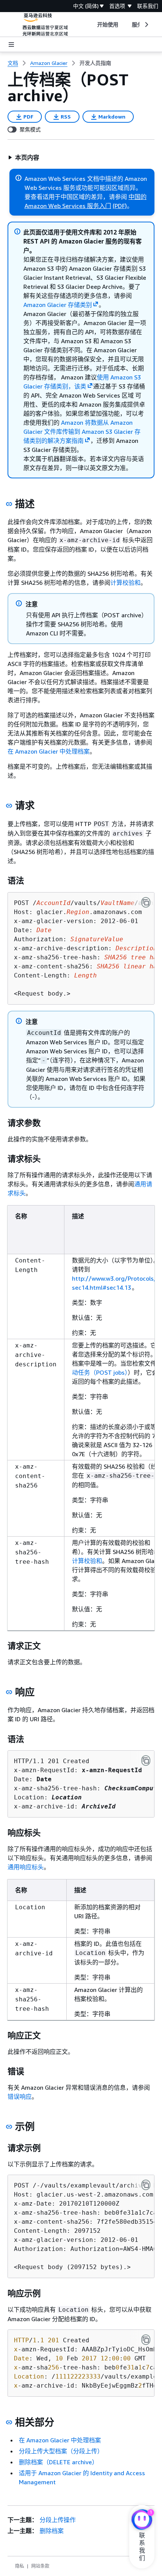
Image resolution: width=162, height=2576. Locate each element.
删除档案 (52, 2531)
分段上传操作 (58, 2520)
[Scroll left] (91, 25)
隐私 (20, 2566)
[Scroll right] (146, 25)
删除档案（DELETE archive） (58, 2462)
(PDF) (120, 206)
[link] (95, 63)
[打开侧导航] (11, 45)
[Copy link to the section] (9, 504)
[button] (24, 157)
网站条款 (40, 2566)
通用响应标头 (26, 1867)
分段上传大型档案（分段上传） (61, 2451)
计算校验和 (125, 583)
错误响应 (20, 2097)
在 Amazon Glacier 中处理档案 (49, 751)
